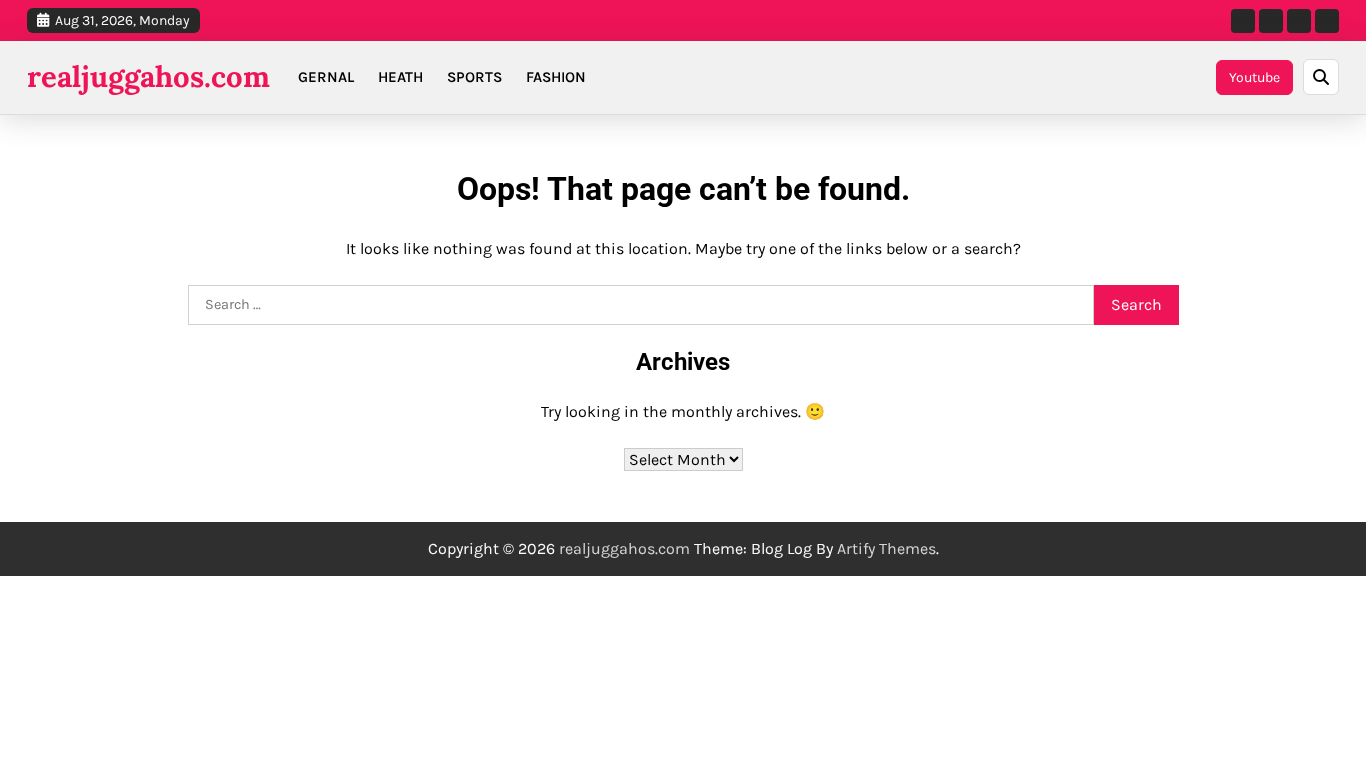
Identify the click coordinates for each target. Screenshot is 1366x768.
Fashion (556, 77)
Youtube (1254, 77)
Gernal (326, 77)
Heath (400, 77)
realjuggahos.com (148, 76)
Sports (474, 77)
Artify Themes (886, 548)
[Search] (1321, 77)
